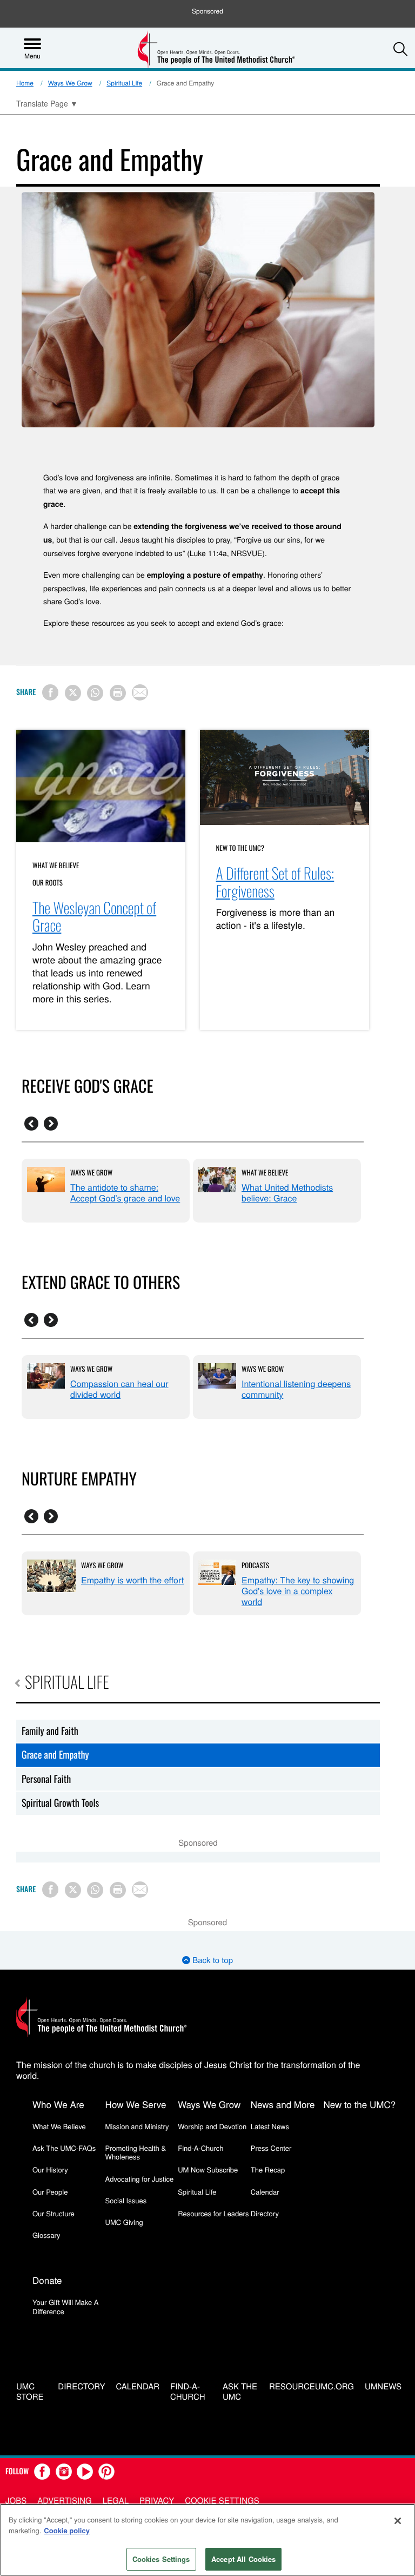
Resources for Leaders (213, 2213)
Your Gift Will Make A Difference (66, 2306)
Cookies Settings (161, 2559)
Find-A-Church (200, 2148)
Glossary (46, 2235)
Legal (116, 2501)
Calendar (265, 2192)
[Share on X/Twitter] (73, 693)
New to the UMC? (240, 848)
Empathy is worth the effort (132, 1580)
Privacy (157, 2501)
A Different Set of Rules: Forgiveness (275, 882)
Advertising (65, 2501)
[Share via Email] (140, 692)
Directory (265, 2213)
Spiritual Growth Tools (60, 1803)
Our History (50, 2169)
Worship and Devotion (212, 2126)
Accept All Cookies (243, 2559)
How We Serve (136, 2104)
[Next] (51, 1124)
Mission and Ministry (137, 2126)
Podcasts (255, 1565)
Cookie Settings (222, 2501)
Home (25, 83)
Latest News (270, 2126)
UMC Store (30, 2392)
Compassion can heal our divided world (119, 1389)
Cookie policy (67, 2530)
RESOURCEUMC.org (312, 2387)
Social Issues (126, 2200)
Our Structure (53, 2213)
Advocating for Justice (140, 2179)
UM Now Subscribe (208, 2169)
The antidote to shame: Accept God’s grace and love (125, 1193)
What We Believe (56, 865)
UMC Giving (124, 2222)
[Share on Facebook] (50, 692)
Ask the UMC (240, 2392)
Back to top (212, 1960)
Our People (50, 2192)
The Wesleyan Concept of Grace (94, 917)
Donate (47, 2280)
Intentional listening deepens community (296, 1389)
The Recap (268, 2169)
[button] (400, 49)
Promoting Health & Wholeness (136, 2152)
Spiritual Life (124, 83)
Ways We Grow (70, 83)
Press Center (271, 2148)
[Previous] (31, 1124)
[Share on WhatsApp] (95, 693)
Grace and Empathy (55, 1755)
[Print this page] (118, 693)
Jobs (16, 2501)
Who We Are (58, 2104)
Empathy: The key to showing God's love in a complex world (298, 1591)
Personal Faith (46, 1779)
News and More (283, 2104)
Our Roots (48, 882)
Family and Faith (50, 1731)
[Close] (398, 2521)
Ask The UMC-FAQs (64, 2148)
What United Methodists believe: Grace (287, 1193)
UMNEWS (383, 2387)
